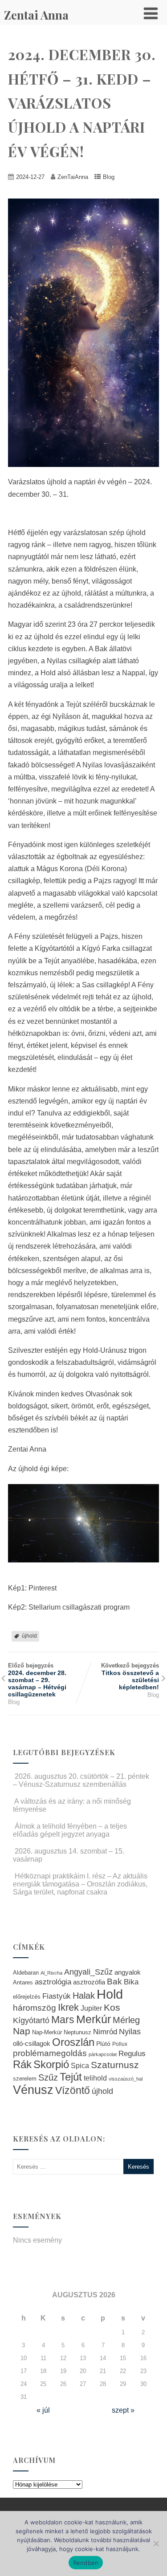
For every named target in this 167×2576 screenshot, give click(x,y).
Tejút (71, 2077)
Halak (84, 1996)
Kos (112, 2007)
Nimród (105, 2032)
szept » (123, 2410)
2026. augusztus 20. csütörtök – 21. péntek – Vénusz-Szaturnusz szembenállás (81, 1780)
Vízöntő (73, 2091)
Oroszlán (73, 2042)
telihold (95, 2078)
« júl (43, 2410)
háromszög (35, 2008)
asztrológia (53, 1982)
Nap (22, 2031)
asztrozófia (89, 1982)
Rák (22, 2064)
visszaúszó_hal (126, 2079)
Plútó (103, 2044)
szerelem (25, 2079)
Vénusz (33, 2090)
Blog (109, 177)
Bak (114, 1982)
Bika (131, 1982)
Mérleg (126, 2020)
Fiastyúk (57, 1996)
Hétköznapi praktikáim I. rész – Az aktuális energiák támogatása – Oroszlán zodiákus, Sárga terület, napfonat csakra (80, 1884)
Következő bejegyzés (130, 1676)
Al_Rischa (51, 1973)
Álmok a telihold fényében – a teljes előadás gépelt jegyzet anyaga (70, 1830)
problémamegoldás (50, 2053)
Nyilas (130, 2031)
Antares (23, 1982)
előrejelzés (27, 1997)
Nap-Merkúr (47, 2032)
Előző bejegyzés (37, 1680)
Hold (110, 1994)
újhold (29, 1636)
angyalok (128, 1972)
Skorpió (51, 2064)
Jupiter (91, 2008)
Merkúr (94, 2019)
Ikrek (68, 2007)
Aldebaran (26, 1973)
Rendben (86, 2563)
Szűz (48, 2077)
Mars (63, 2020)
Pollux (120, 2044)
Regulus (132, 2053)
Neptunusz (77, 2032)
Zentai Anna (36, 15)
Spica (80, 2065)
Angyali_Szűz (88, 1972)
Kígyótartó (31, 2020)
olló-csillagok (32, 2043)
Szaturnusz (115, 2065)
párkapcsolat (103, 2054)
